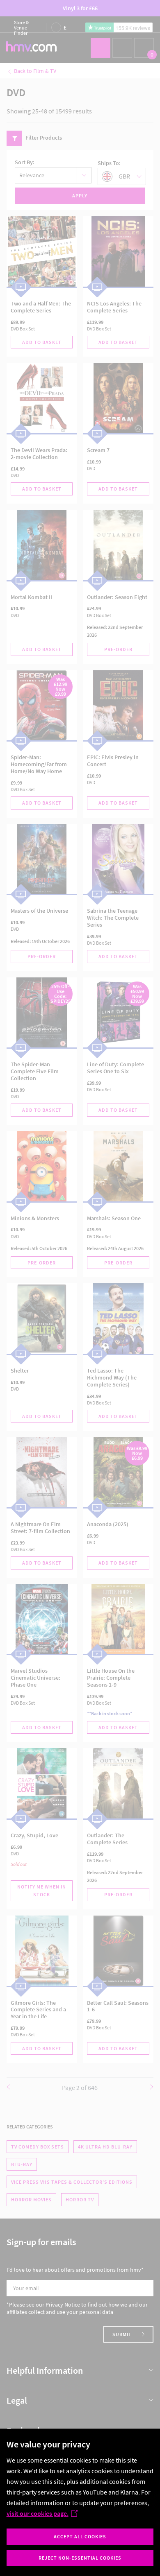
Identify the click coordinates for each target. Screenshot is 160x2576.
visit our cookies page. (38, 2513)
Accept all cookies (80, 2536)
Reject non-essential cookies (80, 2558)
